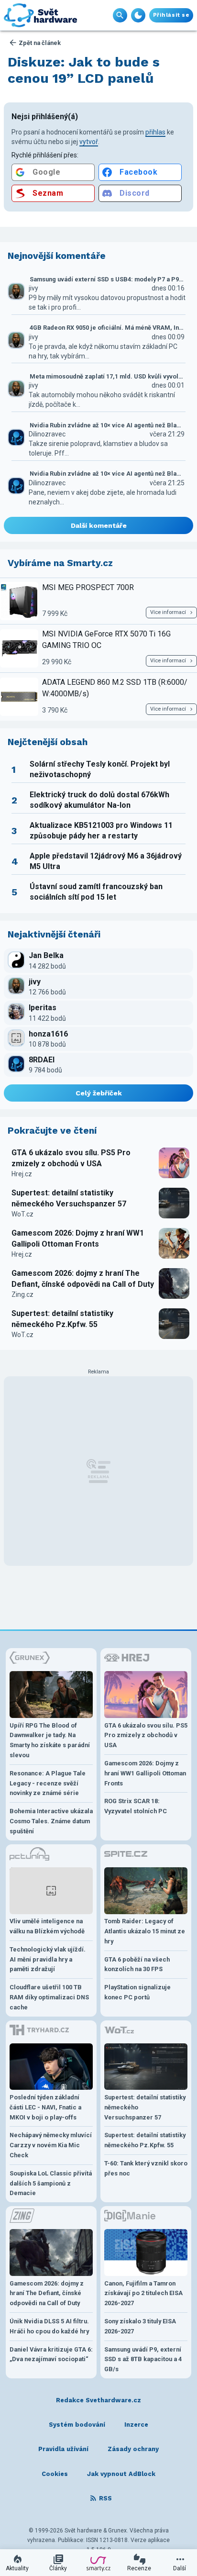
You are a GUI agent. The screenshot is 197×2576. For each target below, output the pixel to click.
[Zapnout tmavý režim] (138, 15)
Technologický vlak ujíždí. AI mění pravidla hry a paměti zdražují (48, 1959)
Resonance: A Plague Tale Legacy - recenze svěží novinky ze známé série (48, 1783)
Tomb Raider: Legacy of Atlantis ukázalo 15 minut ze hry (145, 1931)
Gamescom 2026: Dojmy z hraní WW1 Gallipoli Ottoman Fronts (78, 1238)
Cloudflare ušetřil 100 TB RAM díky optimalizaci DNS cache (49, 1997)
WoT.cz (22, 1214)
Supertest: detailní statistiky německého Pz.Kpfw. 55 (62, 1319)
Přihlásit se (171, 15)
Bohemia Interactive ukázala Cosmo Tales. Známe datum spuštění (51, 1821)
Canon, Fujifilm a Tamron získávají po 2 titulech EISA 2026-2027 (143, 2293)
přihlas (155, 132)
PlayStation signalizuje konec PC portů (137, 1992)
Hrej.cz (22, 1174)
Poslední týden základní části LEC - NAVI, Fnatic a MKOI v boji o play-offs (45, 2107)
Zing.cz (22, 1294)
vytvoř (89, 142)
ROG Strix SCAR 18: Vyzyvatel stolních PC (136, 1806)
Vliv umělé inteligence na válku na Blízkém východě (47, 1926)
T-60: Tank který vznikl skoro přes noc (146, 2168)
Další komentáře (99, 525)
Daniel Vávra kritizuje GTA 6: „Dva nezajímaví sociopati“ (51, 2354)
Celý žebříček (99, 1093)
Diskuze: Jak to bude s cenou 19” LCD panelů (84, 70)
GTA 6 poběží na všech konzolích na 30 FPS (137, 1964)
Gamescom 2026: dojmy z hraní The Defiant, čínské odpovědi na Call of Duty (83, 1278)
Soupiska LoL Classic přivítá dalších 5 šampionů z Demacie (51, 2183)
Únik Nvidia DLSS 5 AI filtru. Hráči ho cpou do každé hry (49, 2326)
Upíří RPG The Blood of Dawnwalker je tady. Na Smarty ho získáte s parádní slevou (50, 1740)
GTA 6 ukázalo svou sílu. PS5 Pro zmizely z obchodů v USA (71, 1158)
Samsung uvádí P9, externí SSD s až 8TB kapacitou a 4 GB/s (143, 2359)
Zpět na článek (40, 43)
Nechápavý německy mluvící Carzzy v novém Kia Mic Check (51, 2145)
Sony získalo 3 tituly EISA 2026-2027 (140, 2326)
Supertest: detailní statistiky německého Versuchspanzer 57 (69, 1198)
